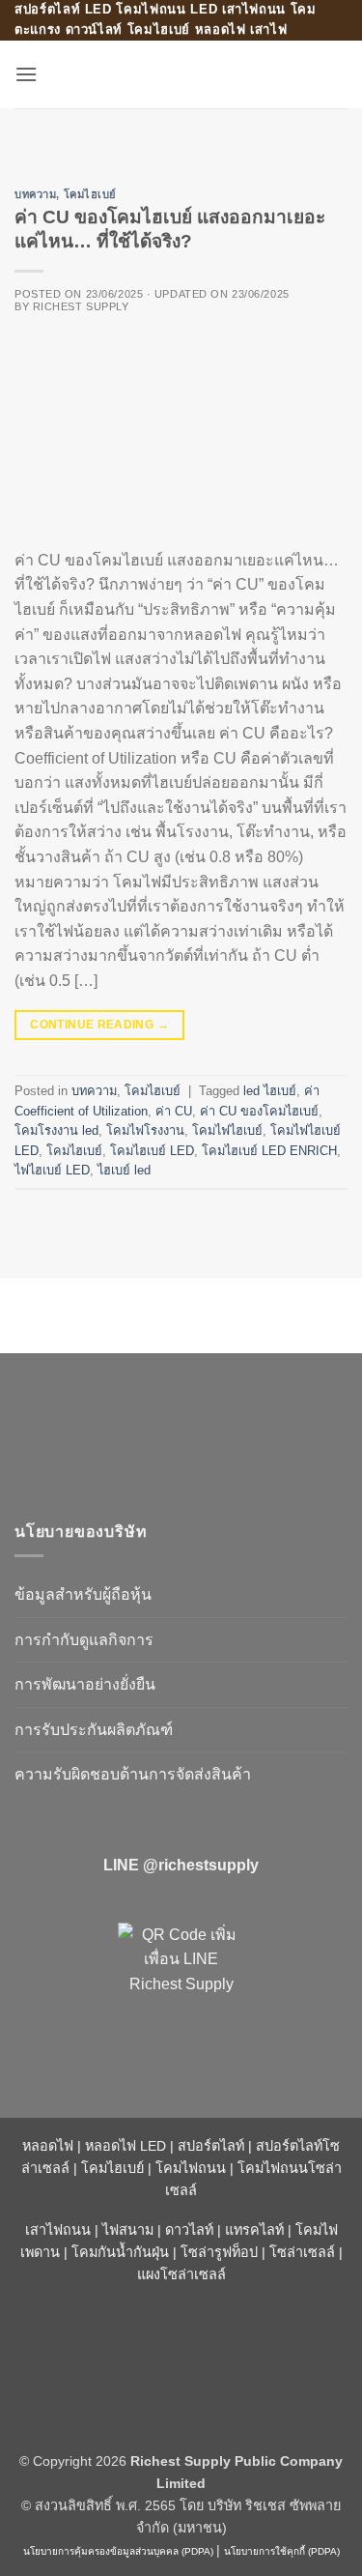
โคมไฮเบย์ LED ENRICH (269, 1151)
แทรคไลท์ (254, 2230)
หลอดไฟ (48, 2146)
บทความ (35, 194)
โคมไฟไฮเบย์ (227, 1130)
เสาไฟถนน (58, 2230)
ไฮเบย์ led (124, 1170)
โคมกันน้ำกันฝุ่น (120, 2252)
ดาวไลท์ (189, 2230)
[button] (26, 74)
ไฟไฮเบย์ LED (52, 1170)
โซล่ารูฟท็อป (219, 2252)
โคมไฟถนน (191, 2168)
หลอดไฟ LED (125, 2146)
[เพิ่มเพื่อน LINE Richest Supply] (181, 1986)
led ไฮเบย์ (270, 1091)
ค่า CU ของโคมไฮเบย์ (259, 1111)
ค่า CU (174, 1111)
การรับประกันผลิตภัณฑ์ (94, 1730)
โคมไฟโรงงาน (145, 1130)
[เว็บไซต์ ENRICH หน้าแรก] (179, 1428)
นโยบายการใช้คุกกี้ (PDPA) (282, 2551)
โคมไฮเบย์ (90, 194)
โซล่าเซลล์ (302, 2252)
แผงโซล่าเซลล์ (181, 2274)
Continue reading (99, 1025)
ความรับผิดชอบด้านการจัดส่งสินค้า (133, 1774)
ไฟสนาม (128, 2230)
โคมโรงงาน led (56, 1130)
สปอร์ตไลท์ (211, 2146)
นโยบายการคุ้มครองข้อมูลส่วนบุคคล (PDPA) (118, 2551)
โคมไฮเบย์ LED (152, 1151)
